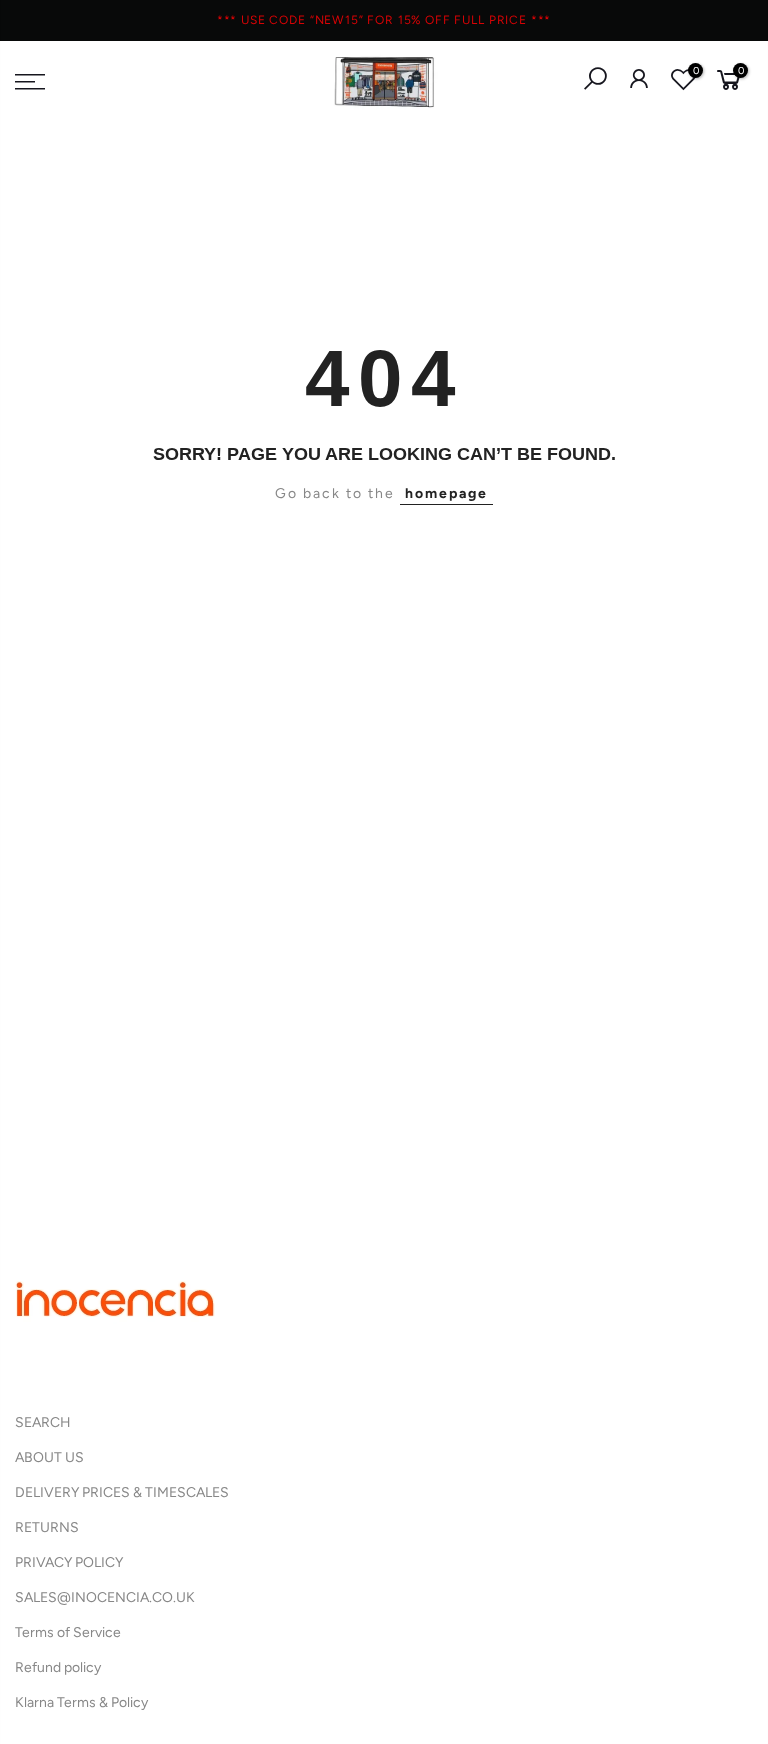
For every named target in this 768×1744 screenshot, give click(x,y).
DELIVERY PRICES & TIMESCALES (122, 1492)
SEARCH (43, 1422)
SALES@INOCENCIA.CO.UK (105, 1597)
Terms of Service (68, 1632)
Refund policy (58, 1667)
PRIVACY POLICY (69, 1562)
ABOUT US (49, 1457)
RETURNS (47, 1527)
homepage (446, 493)
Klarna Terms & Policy (81, 1702)
